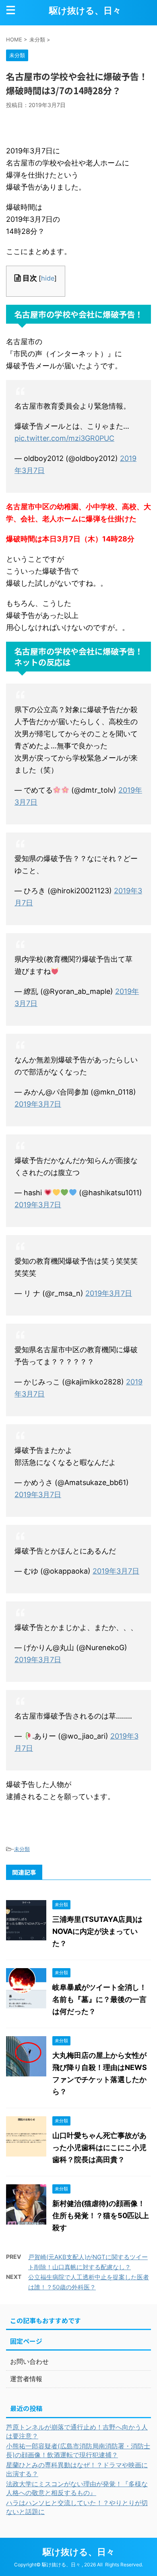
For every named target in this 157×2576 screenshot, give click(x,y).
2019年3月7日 (38, 1104)
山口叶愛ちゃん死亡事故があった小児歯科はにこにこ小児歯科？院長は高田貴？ (99, 2147)
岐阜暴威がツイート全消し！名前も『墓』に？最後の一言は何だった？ (99, 1999)
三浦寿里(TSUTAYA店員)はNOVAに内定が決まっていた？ (97, 1931)
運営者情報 (26, 2379)
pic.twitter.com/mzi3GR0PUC (64, 438)
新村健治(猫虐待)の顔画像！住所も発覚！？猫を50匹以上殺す (101, 2216)
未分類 (22, 1849)
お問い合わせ (29, 2361)
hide (48, 278)
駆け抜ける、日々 (85, 10)
